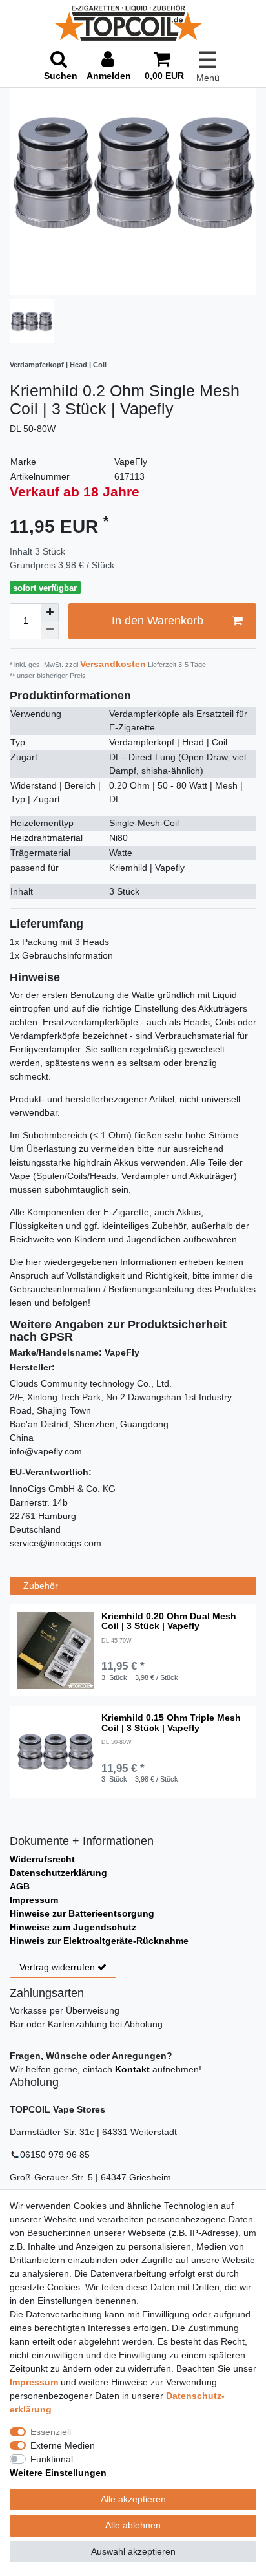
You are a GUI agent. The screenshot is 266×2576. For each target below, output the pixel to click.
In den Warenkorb (158, 621)
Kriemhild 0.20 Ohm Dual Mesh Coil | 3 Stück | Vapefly (169, 1621)
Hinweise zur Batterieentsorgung (82, 1913)
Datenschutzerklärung (58, 1873)
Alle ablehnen (133, 2525)
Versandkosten (113, 664)
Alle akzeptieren (133, 2499)
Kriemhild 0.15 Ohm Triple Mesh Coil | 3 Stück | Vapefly (171, 1723)
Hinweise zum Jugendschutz (73, 1927)
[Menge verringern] (50, 630)
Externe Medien (63, 2445)
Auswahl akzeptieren (133, 2551)
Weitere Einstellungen (58, 2473)
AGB (20, 1886)
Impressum (34, 1900)
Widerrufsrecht (42, 1859)
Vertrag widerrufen (57, 1967)
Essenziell (51, 2432)
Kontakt (132, 2069)
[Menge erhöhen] (50, 612)
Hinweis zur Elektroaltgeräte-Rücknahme (99, 1941)
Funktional (52, 2459)
